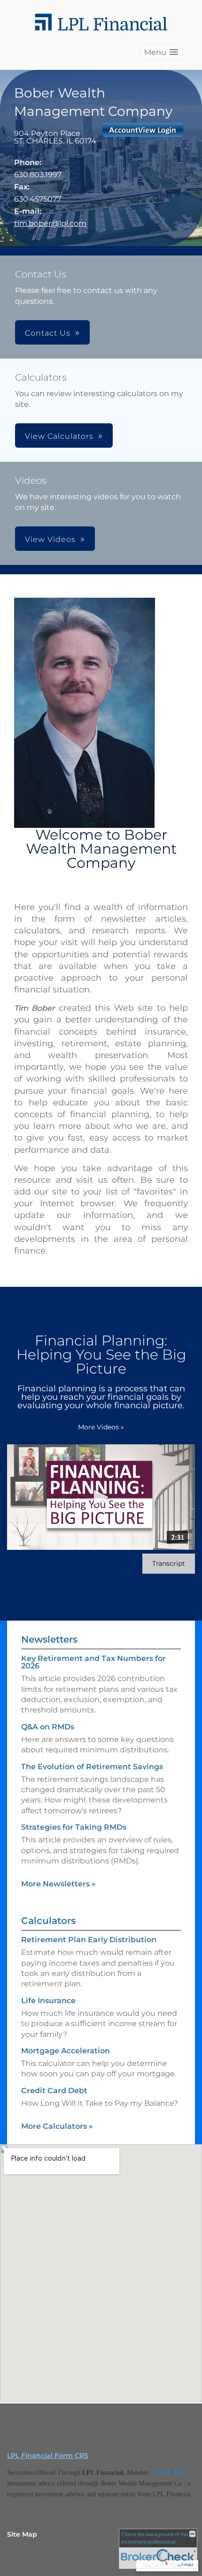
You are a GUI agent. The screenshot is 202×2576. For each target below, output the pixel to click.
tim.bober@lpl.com (50, 223)
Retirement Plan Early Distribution (89, 1940)
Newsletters (49, 1639)
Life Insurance (48, 2001)
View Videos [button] (50, 539)
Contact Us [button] (48, 333)
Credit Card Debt (54, 2091)
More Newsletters (58, 1884)
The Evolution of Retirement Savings (92, 1767)
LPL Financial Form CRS (48, 2456)
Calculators (48, 1921)
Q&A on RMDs (48, 1727)
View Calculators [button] (59, 436)
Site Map (22, 2534)
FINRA (161, 2472)
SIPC (181, 2472)
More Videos (101, 1427)
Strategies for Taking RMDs (74, 1827)
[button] (161, 52)
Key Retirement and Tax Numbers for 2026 (93, 1662)
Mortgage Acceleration (66, 2051)
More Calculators (57, 2126)
